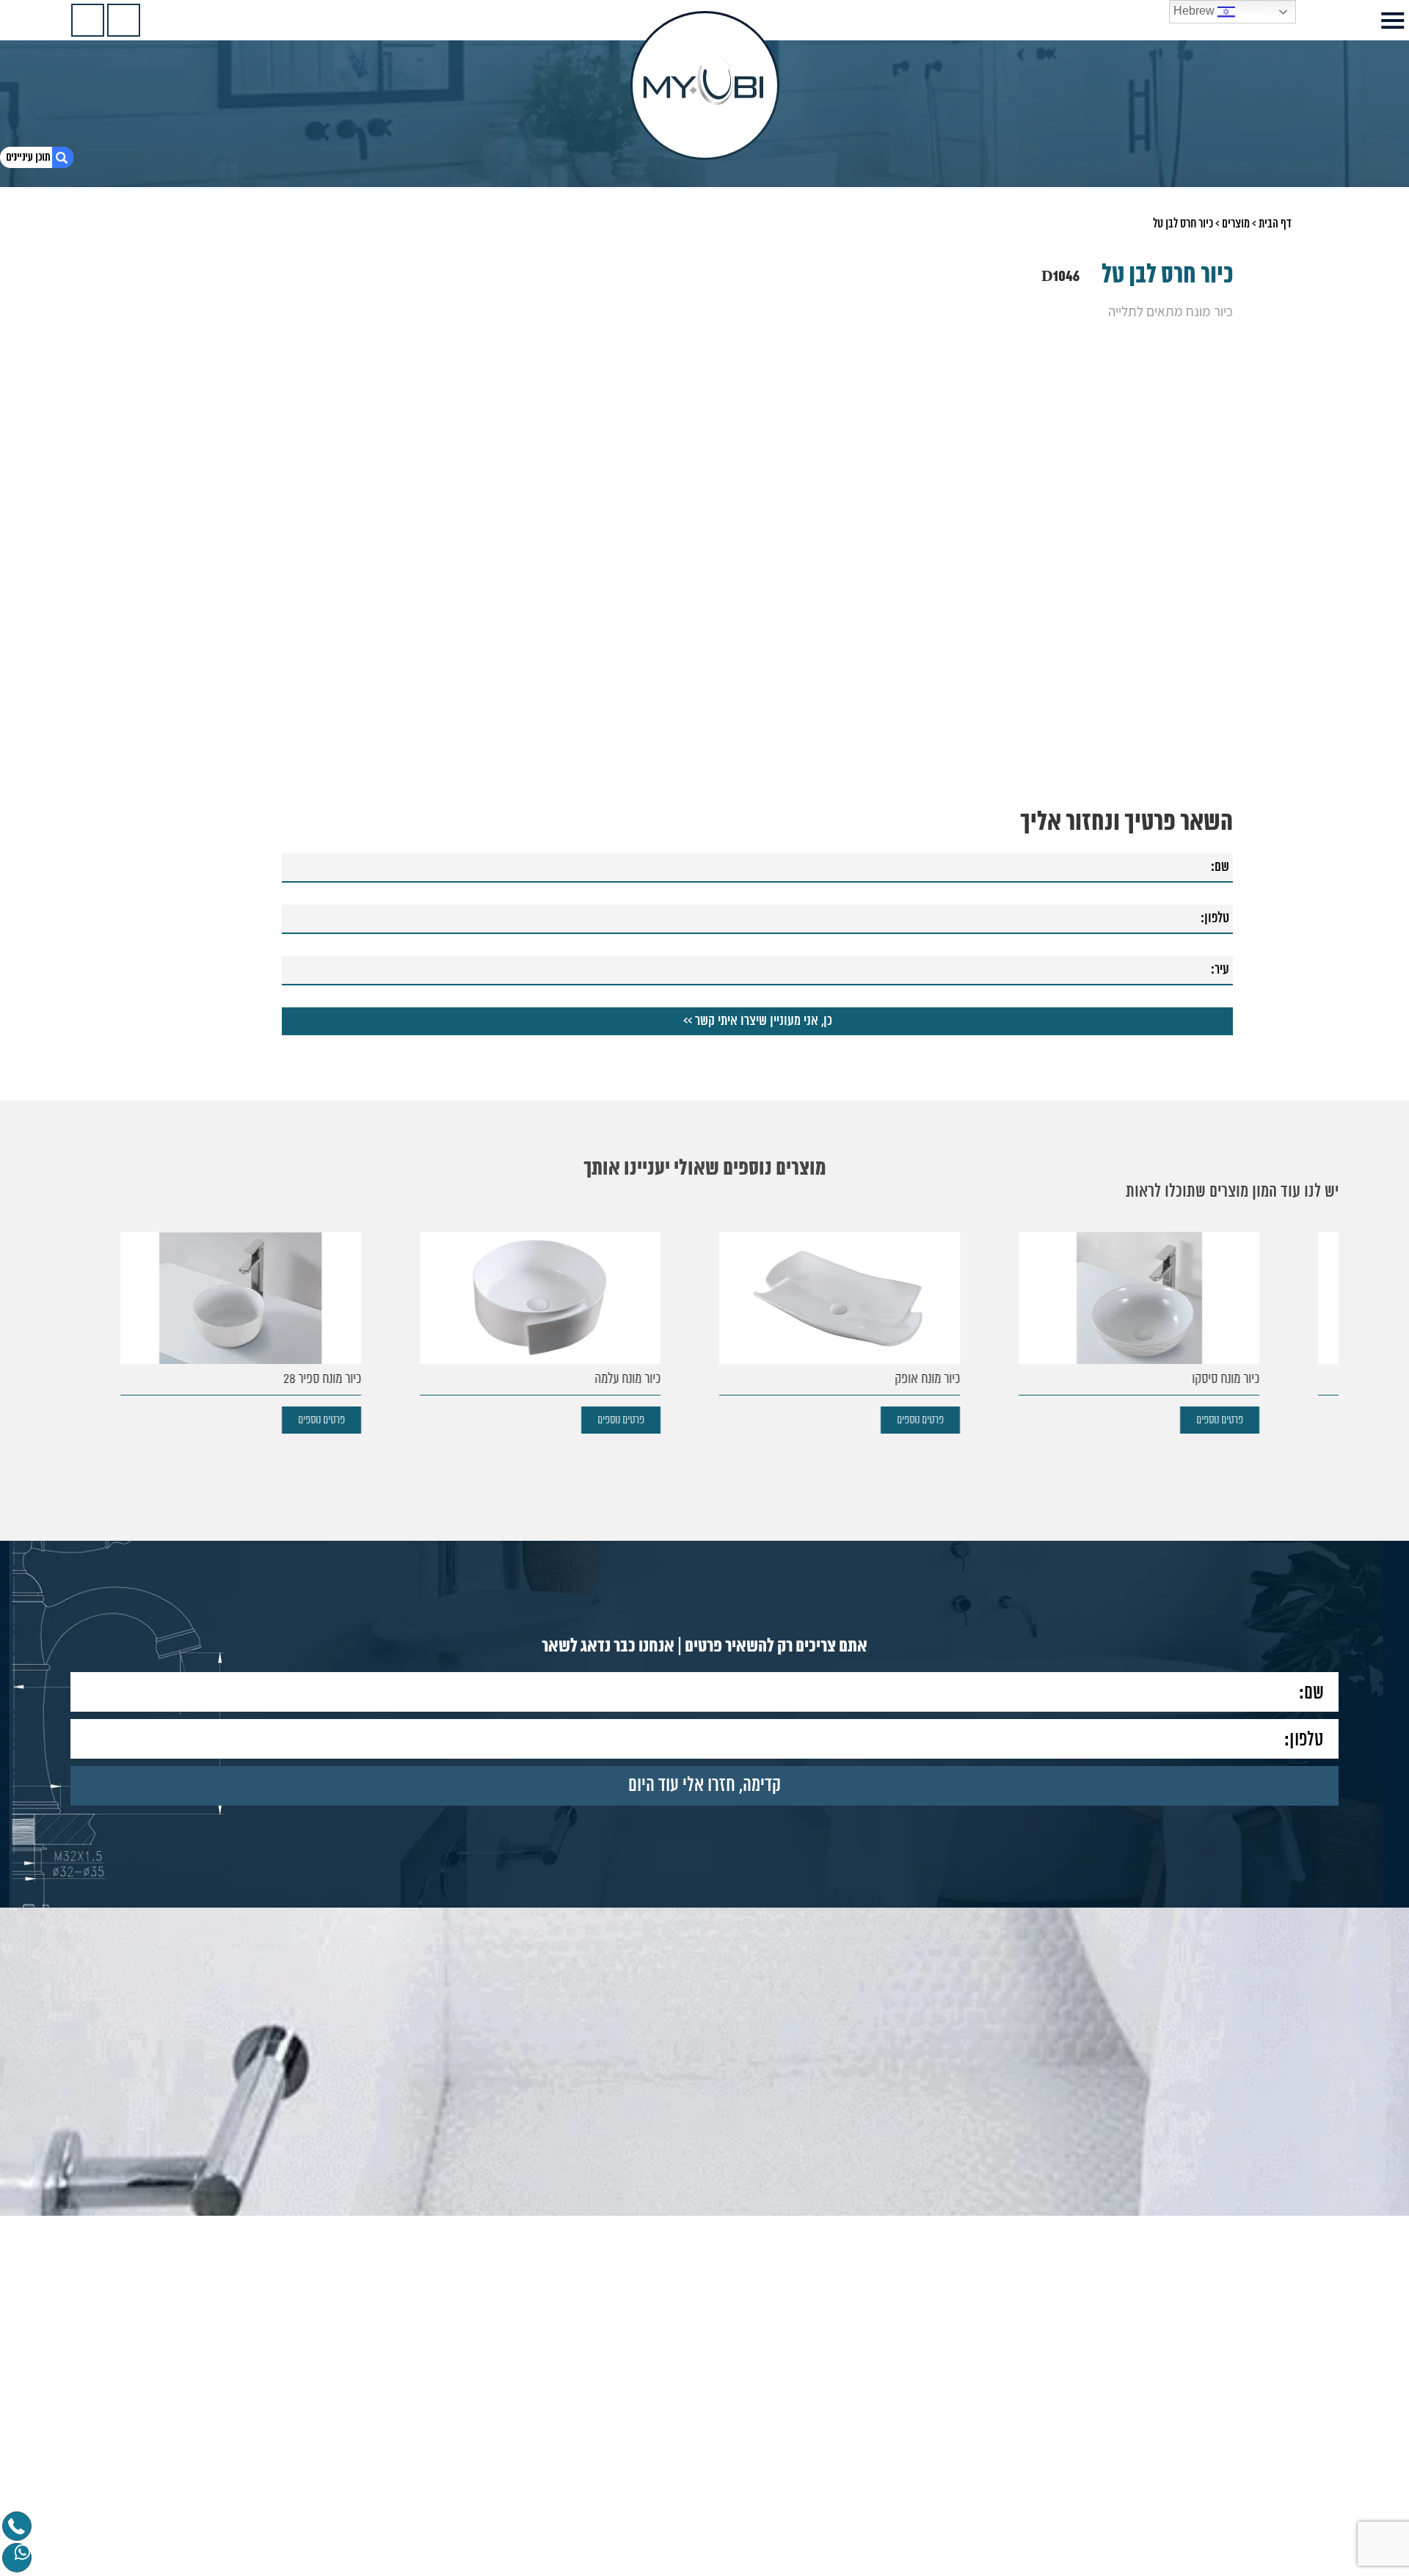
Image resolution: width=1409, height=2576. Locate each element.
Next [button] (185, 450)
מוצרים (1236, 224)
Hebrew (1195, 11)
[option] (704, 478)
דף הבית (1275, 224)
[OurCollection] (124, 20)
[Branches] (88, 20)
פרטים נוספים (1270, 1420)
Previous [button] (1224, 450)
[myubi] (705, 85)
